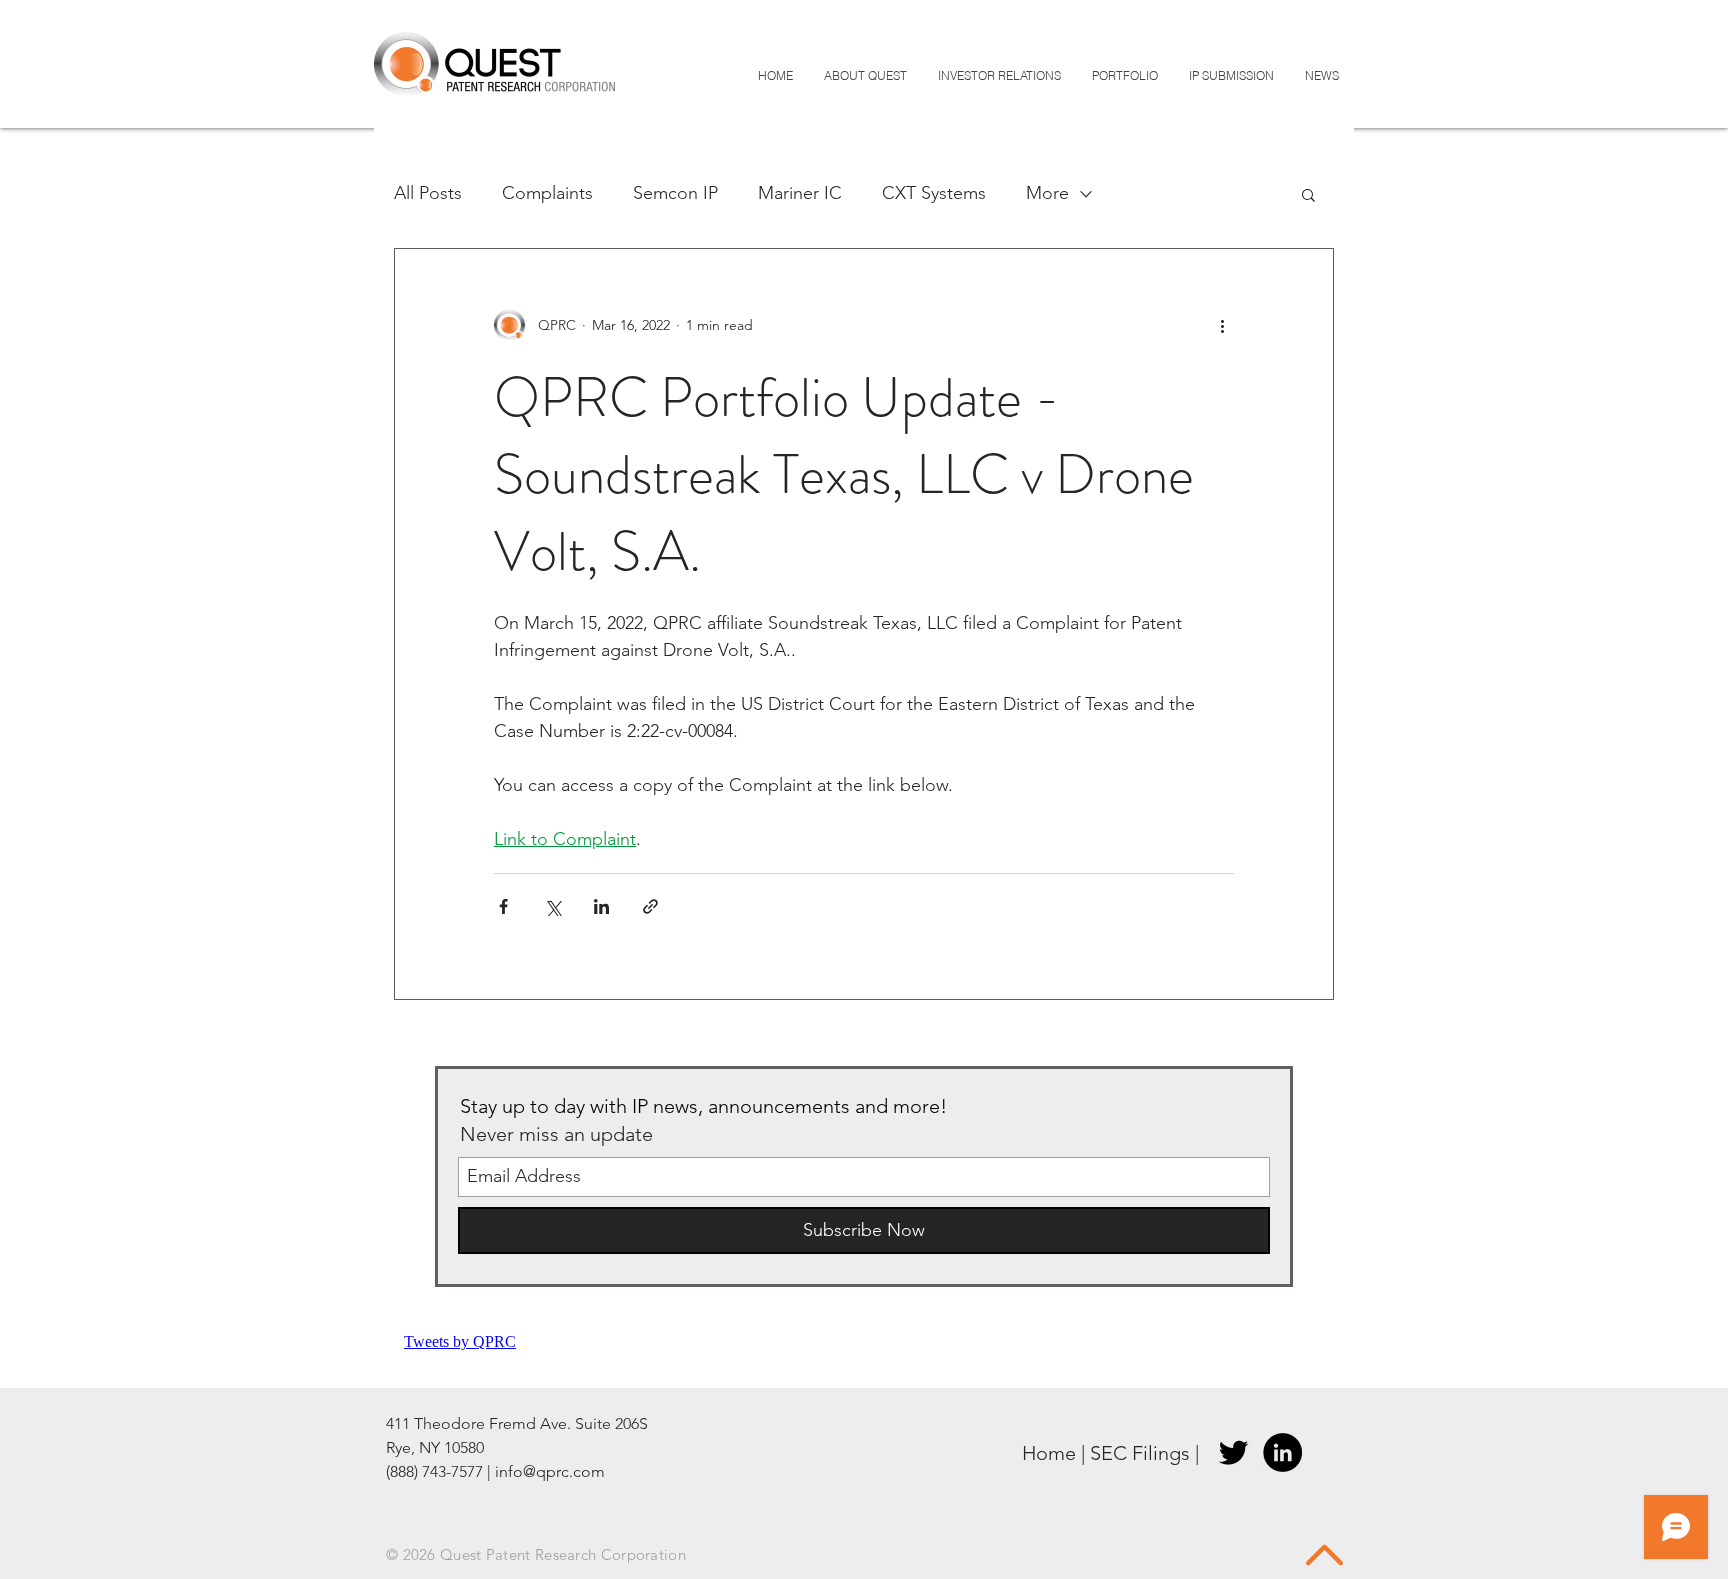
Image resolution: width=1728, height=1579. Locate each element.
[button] (1308, 196)
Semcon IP (675, 193)
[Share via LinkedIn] (601, 906)
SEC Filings (1140, 1453)
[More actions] (1222, 325)
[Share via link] (650, 906)
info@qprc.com (550, 1471)
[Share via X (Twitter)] (552, 906)
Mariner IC (800, 193)
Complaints (547, 193)
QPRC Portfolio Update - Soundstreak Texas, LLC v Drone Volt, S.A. (844, 474)
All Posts (428, 193)
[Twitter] (1233, 1452)
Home (1049, 1453)
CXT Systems (934, 193)
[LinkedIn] (1282, 1452)
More (1047, 193)
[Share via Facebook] (503, 906)
